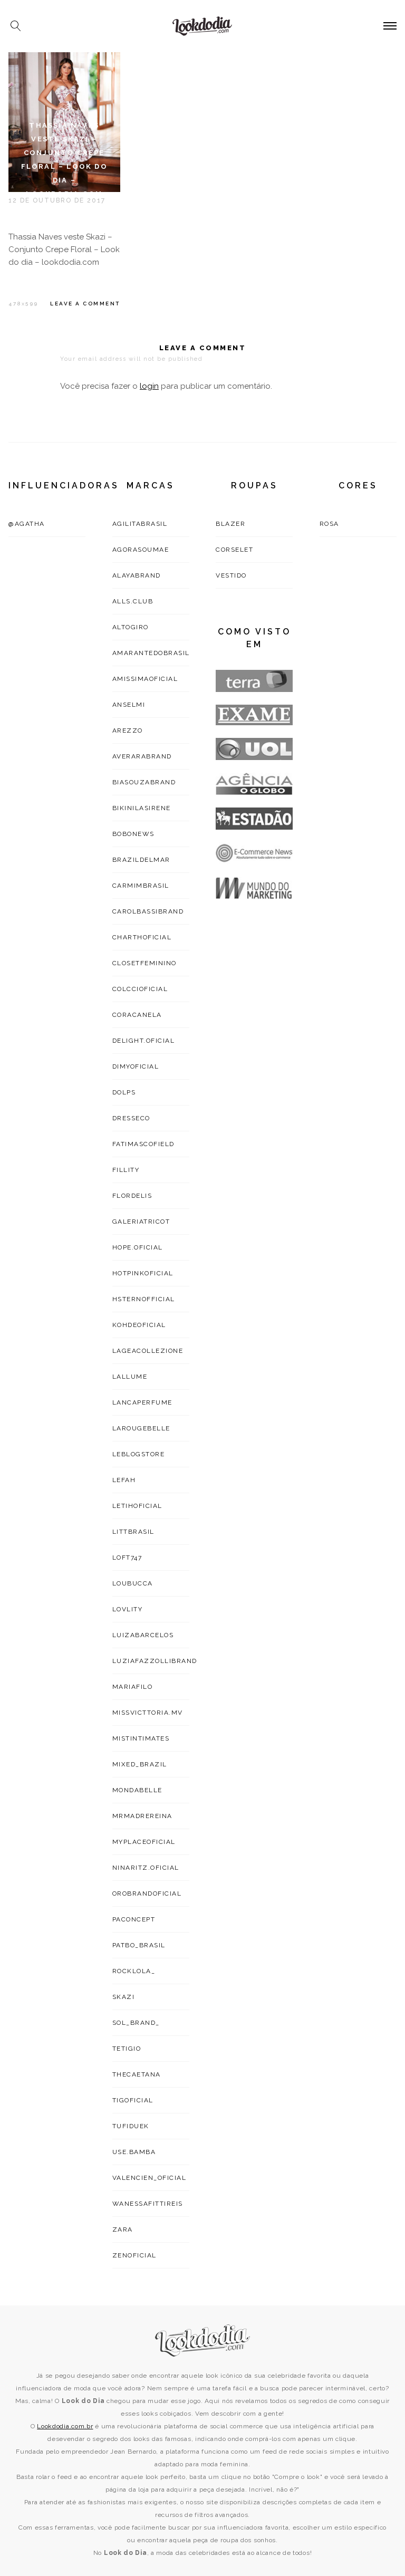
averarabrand (142, 756)
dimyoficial (136, 1066)
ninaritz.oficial (146, 1868)
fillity (126, 1170)
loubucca (133, 1583)
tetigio (127, 2049)
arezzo (128, 730)
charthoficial (142, 937)
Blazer (230, 524)
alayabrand (137, 575)
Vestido (231, 575)
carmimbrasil (141, 886)
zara (123, 2229)
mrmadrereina (142, 1816)
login (149, 386)
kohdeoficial (139, 1325)
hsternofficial (144, 1299)
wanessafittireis (148, 2204)
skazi (124, 1997)
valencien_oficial (150, 2178)
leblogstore (139, 1454)
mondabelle (137, 1790)
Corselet (234, 550)
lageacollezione (148, 1351)
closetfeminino (144, 963)
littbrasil (133, 1532)
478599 (23, 304)
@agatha (27, 524)
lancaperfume (142, 1402)
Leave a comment (85, 304)
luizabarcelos (143, 1635)
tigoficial (133, 2100)
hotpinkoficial (143, 1273)
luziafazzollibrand (155, 1661)
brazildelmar (141, 860)
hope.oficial (138, 1247)
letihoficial (137, 1506)
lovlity (128, 1609)
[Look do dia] (203, 2340)
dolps (124, 1092)
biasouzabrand (144, 782)
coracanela (137, 1015)
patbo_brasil (139, 1945)
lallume (130, 1377)
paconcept (134, 1919)
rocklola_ (134, 1971)
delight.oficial (144, 1041)
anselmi (129, 705)
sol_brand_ (136, 2023)
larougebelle (141, 1428)
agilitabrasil (140, 524)
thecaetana (137, 2074)
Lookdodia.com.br (65, 2426)
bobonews (133, 834)
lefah (124, 1480)
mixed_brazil (140, 1764)
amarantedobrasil (151, 653)
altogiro (131, 627)
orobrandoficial (147, 1893)
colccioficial (140, 989)
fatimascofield (143, 1144)
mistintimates (141, 1738)
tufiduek (131, 2126)
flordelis (132, 1196)
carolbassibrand (148, 911)
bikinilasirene (142, 808)
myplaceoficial (144, 1842)
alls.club (133, 601)
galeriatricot (141, 1222)
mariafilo (133, 1687)
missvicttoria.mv (148, 1713)
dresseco (131, 1118)
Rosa (329, 524)
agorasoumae (141, 550)
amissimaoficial (145, 679)
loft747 (127, 1558)
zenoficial (134, 2255)
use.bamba (134, 2152)
